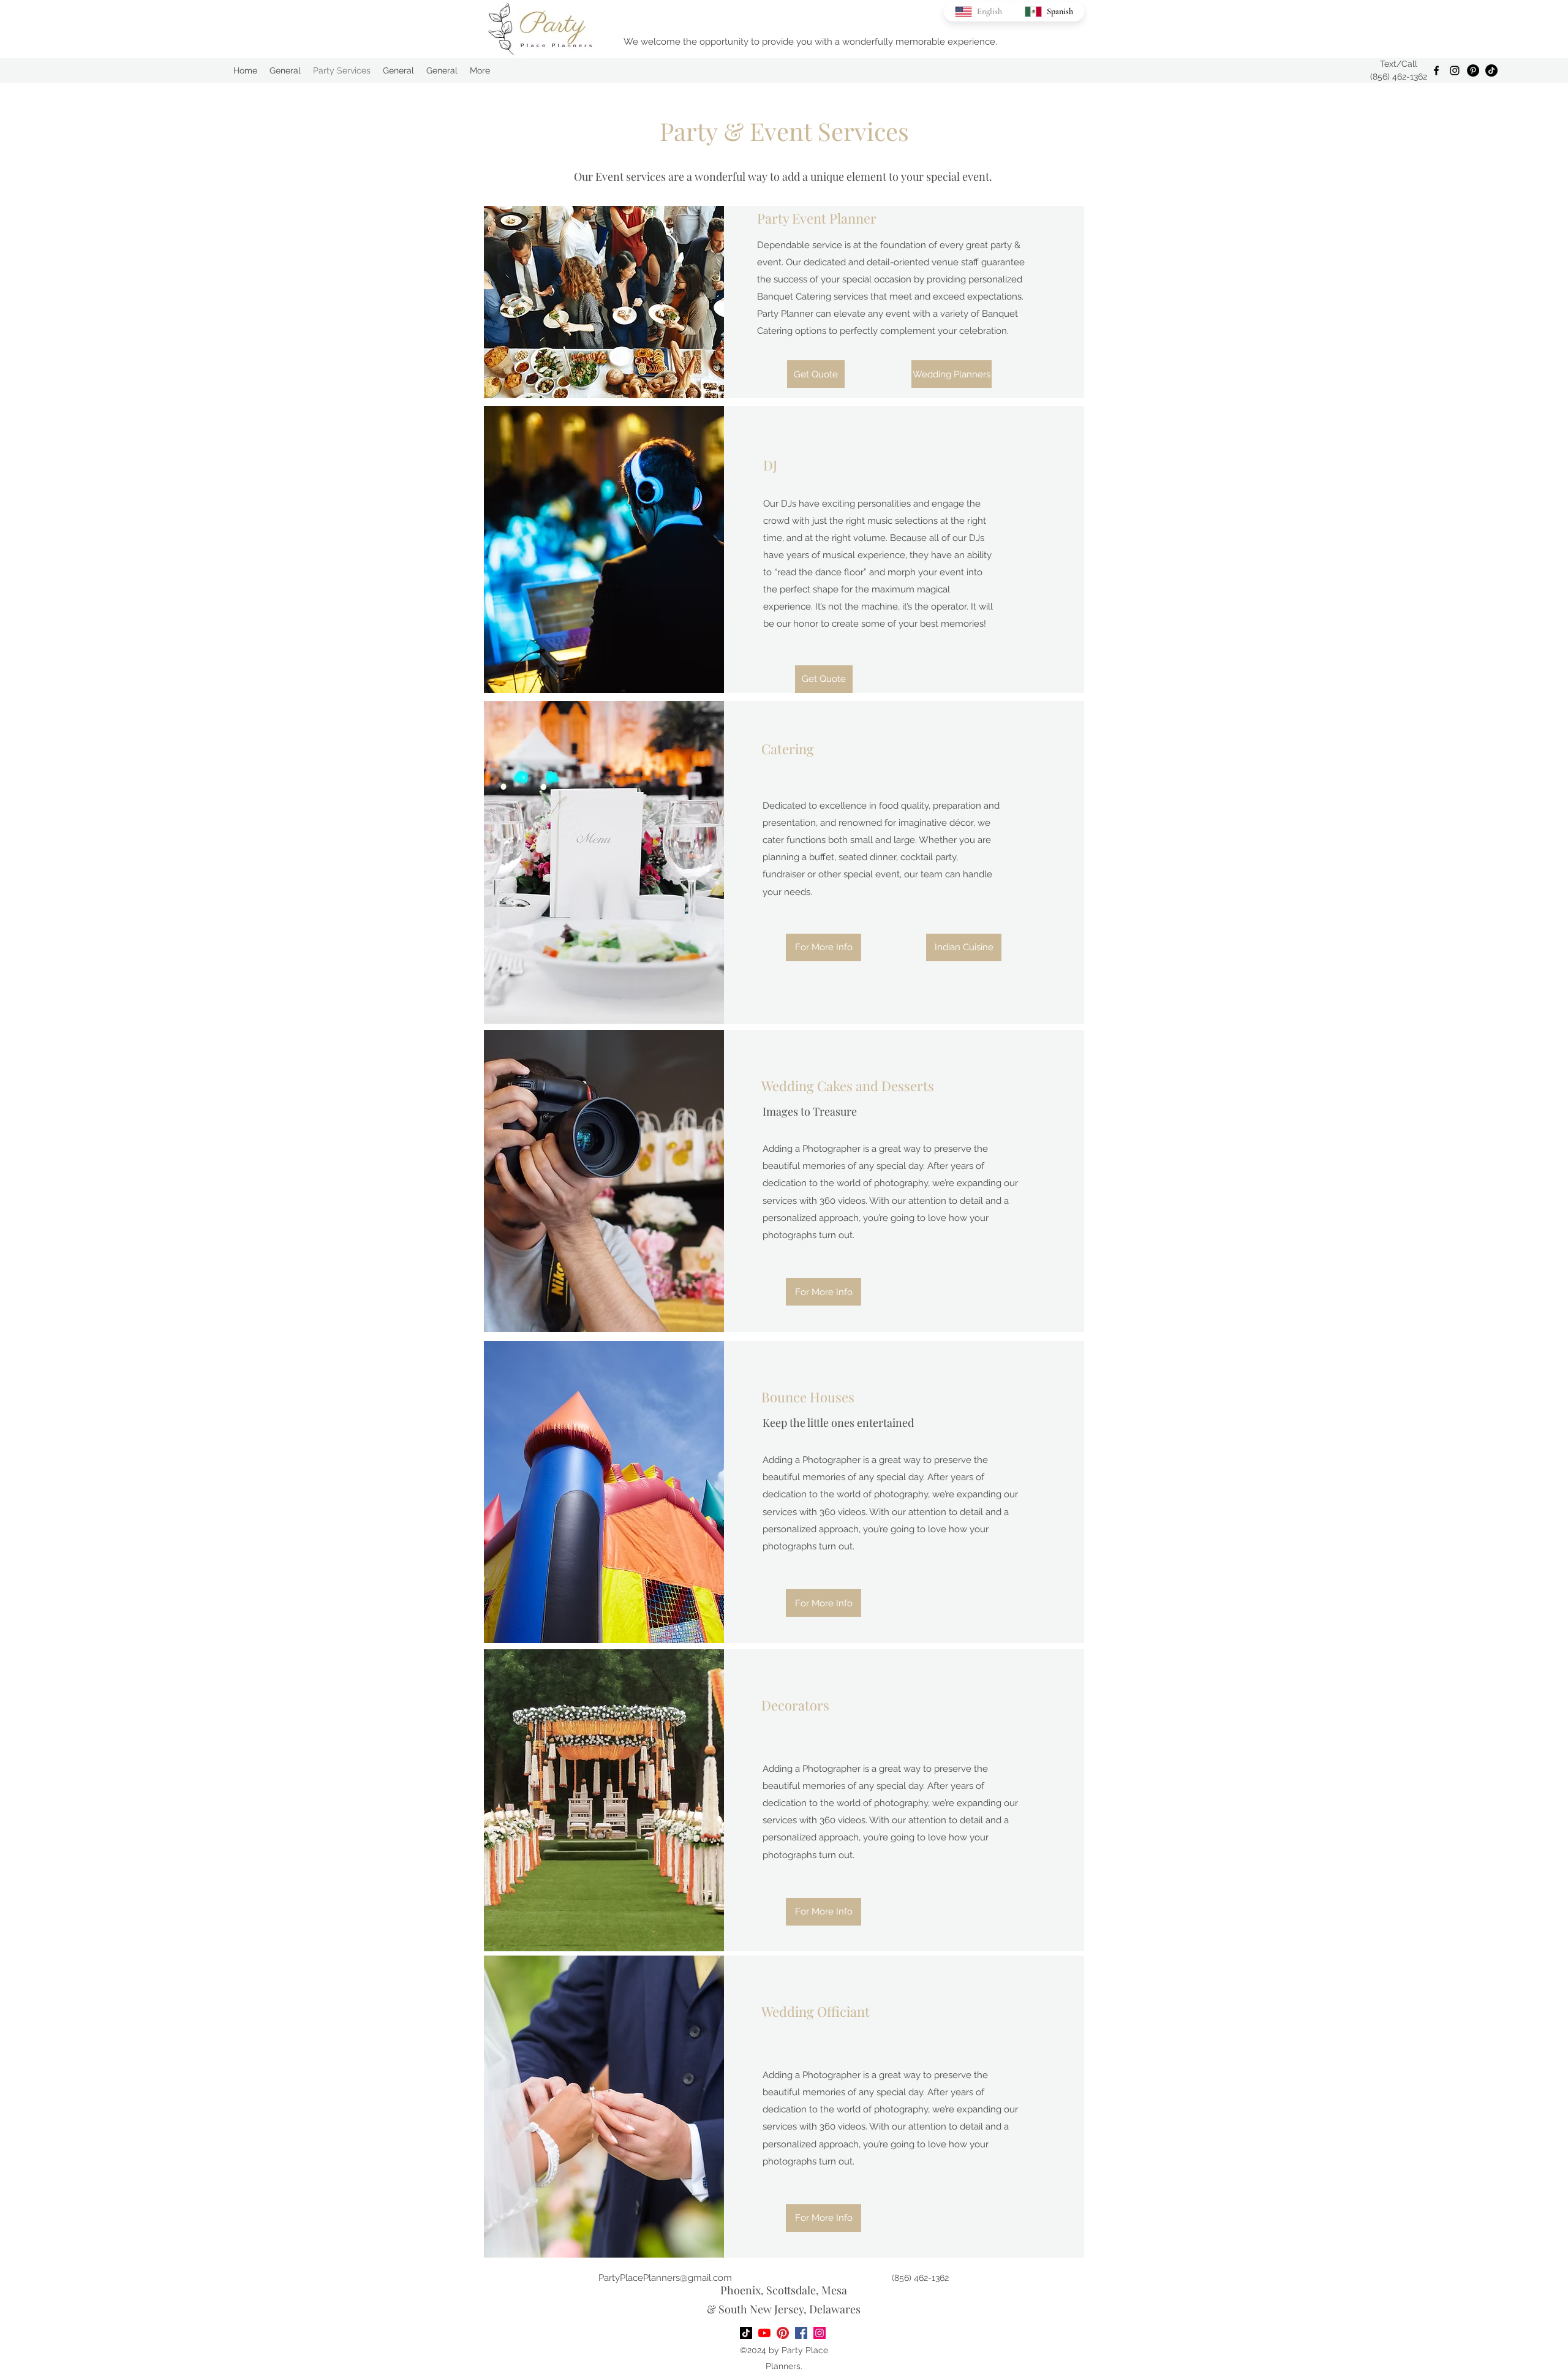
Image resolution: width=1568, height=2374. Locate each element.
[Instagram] (1455, 70)
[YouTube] (764, 2333)
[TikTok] (1491, 70)
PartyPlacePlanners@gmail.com (665, 2278)
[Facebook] (1436, 70)
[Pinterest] (1473, 70)
